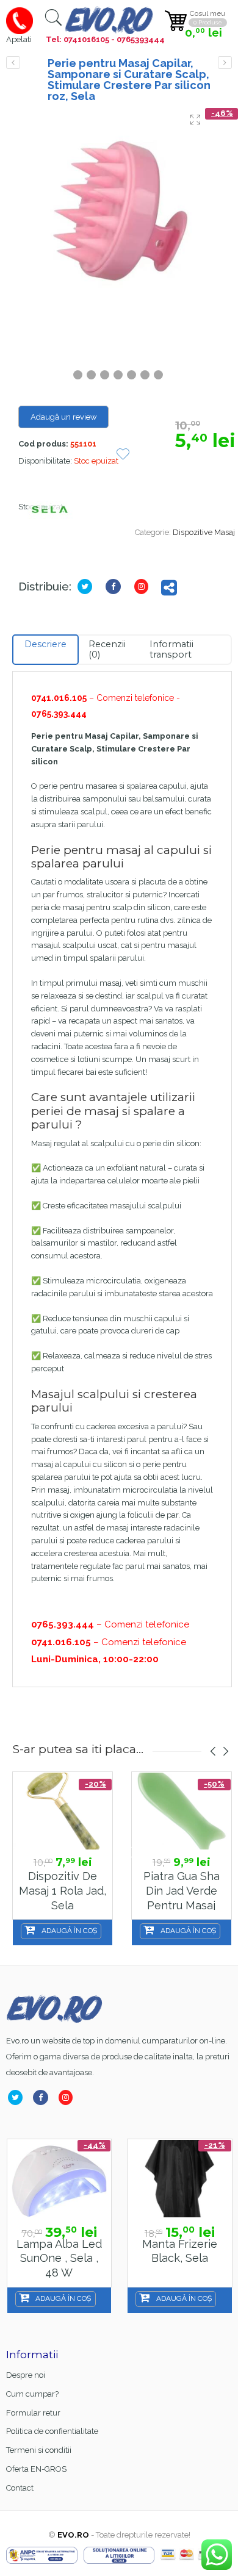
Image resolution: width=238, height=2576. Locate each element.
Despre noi (26, 2375)
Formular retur (33, 2413)
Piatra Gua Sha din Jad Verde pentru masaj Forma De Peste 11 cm (181, 1905)
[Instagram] (144, 587)
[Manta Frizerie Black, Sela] (180, 2179)
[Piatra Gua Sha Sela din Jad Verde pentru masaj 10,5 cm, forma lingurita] (13, 63)
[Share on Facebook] (116, 587)
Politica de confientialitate (52, 2431)
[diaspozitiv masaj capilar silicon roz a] (122, 212)
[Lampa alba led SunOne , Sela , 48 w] (60, 2179)
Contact (20, 2488)
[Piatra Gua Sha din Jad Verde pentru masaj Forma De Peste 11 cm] (182, 1811)
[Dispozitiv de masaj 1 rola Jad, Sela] (63, 1811)
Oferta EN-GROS (36, 2469)
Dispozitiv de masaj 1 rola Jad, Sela (63, 1890)
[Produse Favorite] (123, 455)
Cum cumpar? (32, 2394)
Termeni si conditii (39, 2450)
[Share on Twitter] (87, 587)
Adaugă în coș (69, 1931)
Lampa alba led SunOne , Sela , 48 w (59, 2258)
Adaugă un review (64, 417)
